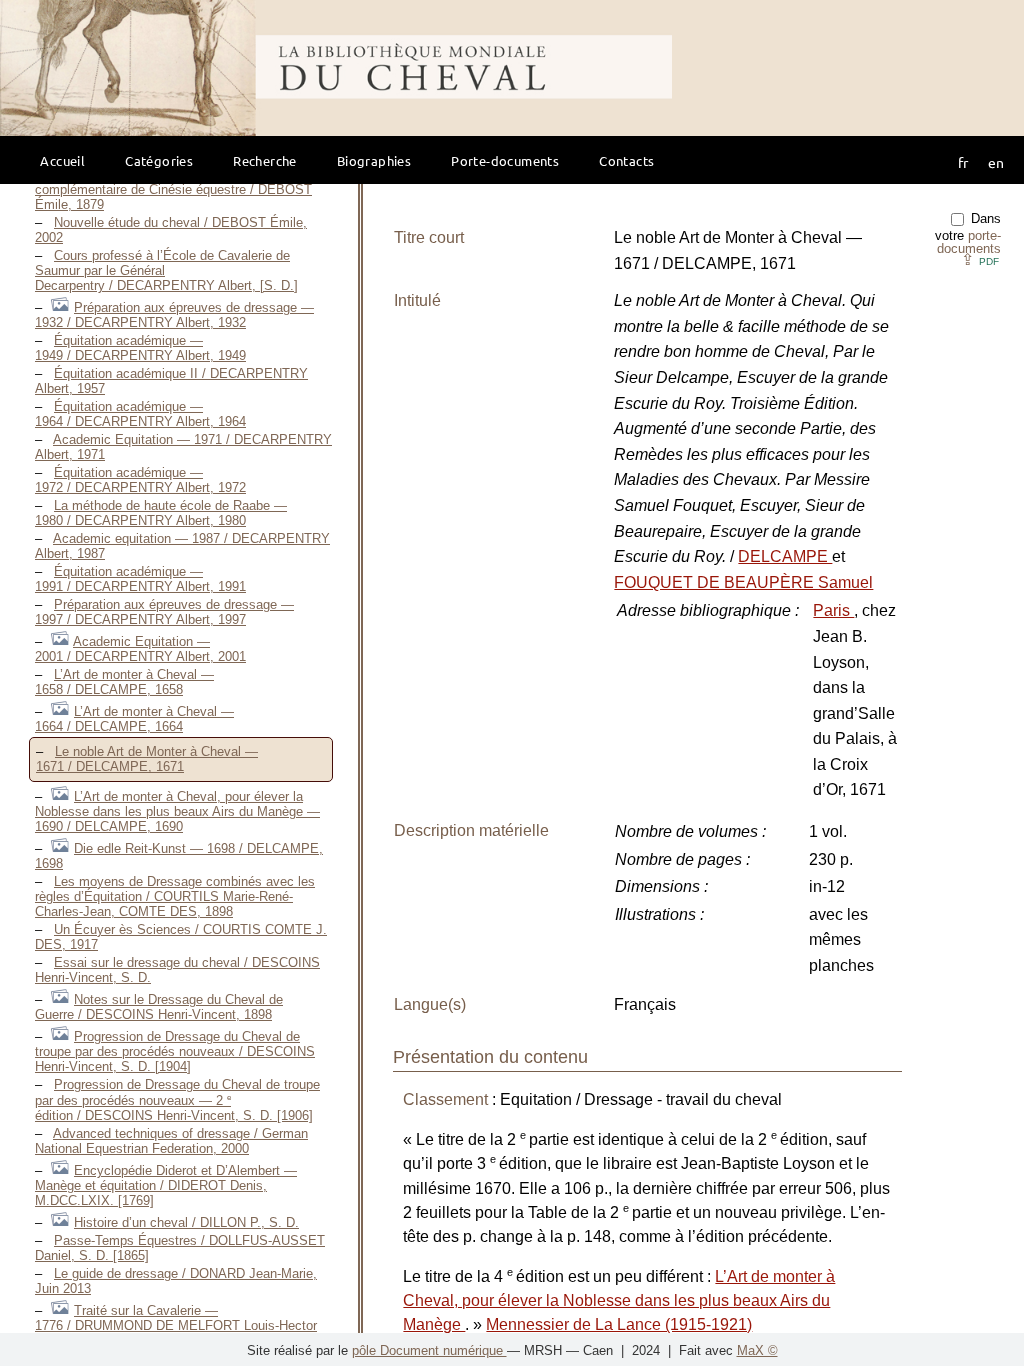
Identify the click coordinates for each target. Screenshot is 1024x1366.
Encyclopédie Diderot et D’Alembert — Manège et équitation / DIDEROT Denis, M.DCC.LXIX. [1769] (166, 1185)
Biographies (374, 160)
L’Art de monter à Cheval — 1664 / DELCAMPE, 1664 (134, 719)
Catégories (159, 160)
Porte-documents (505, 160)
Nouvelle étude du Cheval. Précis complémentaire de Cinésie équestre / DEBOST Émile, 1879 (173, 189)
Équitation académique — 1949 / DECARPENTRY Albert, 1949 (140, 348)
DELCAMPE (785, 556)
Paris (833, 610)
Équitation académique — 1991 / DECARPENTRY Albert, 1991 (140, 579)
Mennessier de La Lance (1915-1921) (619, 1324)
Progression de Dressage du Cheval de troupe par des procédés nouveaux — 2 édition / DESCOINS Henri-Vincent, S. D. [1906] (177, 1100)
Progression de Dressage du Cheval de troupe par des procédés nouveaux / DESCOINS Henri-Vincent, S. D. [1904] (175, 1051)
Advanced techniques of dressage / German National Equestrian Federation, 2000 (171, 1141)
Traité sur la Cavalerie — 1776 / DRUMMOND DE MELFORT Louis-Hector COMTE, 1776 (176, 1325)
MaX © (757, 1350)
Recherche (265, 160)
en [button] (996, 162)
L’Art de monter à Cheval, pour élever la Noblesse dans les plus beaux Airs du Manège (619, 1300)
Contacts (626, 160)
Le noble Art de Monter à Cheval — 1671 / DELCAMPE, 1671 (147, 759)
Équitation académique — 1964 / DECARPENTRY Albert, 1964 (140, 414)
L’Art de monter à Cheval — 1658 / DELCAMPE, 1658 (124, 682)
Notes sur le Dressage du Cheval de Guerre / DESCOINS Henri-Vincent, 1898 (159, 1007)
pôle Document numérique (429, 1350)
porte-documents (969, 242)
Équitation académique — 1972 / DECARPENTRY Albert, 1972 (140, 480)
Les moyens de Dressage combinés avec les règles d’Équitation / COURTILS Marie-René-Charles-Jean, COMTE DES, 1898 (175, 896)
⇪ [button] (980, 259)
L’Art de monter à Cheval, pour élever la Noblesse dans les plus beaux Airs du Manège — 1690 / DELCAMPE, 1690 (177, 811)
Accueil (62, 160)
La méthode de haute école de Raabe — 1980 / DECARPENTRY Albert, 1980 (161, 513)
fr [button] (963, 162)
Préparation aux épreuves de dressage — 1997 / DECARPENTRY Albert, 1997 (164, 612)
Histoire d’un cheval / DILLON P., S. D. (186, 1222)
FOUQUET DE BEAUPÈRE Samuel (743, 582)
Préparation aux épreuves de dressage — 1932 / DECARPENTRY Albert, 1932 (174, 315)
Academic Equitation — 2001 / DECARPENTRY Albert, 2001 (140, 649)
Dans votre (968, 233)
